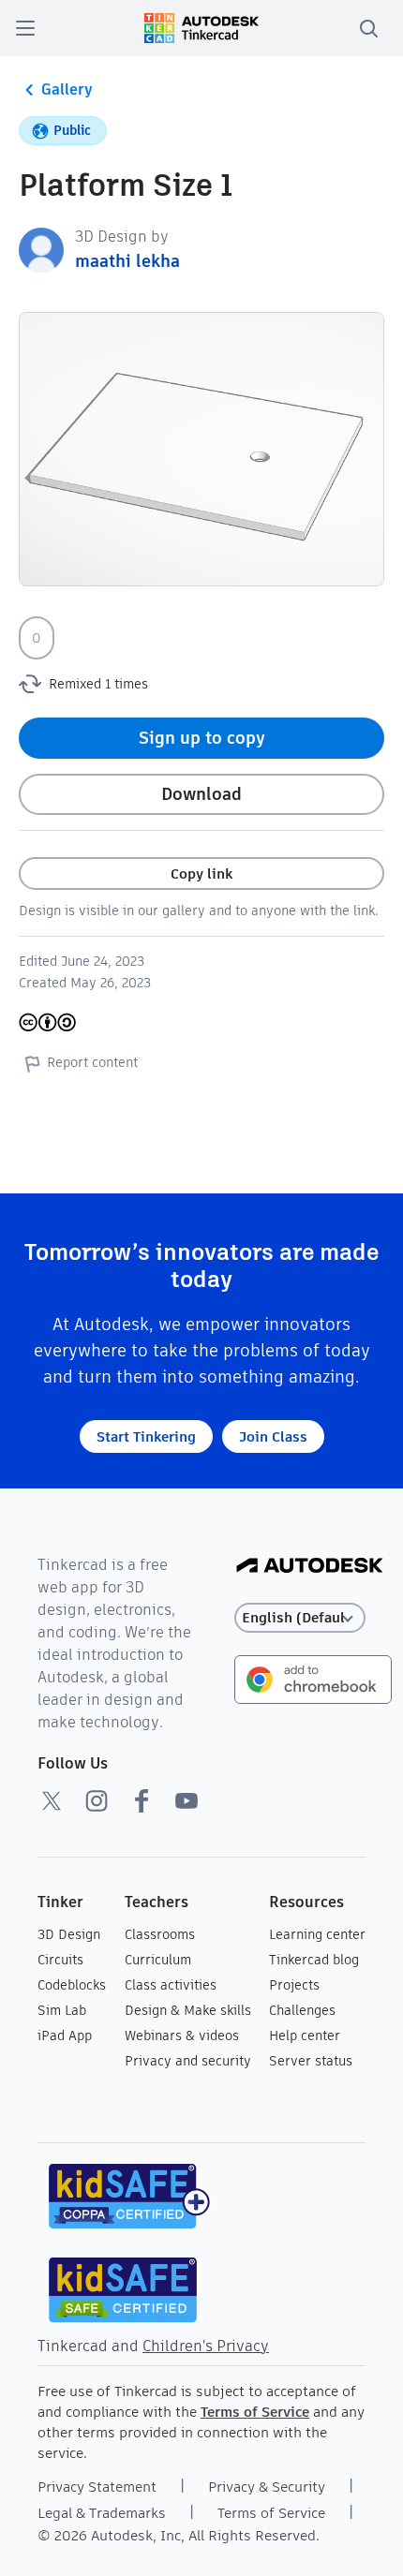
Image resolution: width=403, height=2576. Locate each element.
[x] (52, 1800)
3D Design (69, 1934)
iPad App (65, 2036)
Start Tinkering (146, 1436)
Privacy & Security (267, 2487)
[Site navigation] (25, 28)
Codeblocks (72, 1985)
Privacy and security (188, 2061)
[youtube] (187, 1800)
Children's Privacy (206, 2346)
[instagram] (97, 1800)
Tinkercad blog (314, 1960)
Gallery (67, 89)
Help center (305, 2036)
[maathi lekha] (41, 249)
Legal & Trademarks (102, 2513)
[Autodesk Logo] (310, 1567)
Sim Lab (62, 2010)
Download (201, 794)
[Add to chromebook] (313, 1678)
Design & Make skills (188, 2010)
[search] (368, 28)
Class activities (171, 1985)
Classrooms (160, 1934)
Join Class (273, 1436)
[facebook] (142, 1800)
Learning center (317, 1934)
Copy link (201, 873)
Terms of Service (255, 2412)
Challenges (302, 2010)
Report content (92, 1062)
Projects (294, 1985)
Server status (311, 2061)
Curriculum (158, 1960)
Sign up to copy (202, 738)
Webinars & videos (182, 2036)
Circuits (60, 1960)
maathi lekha (127, 261)
